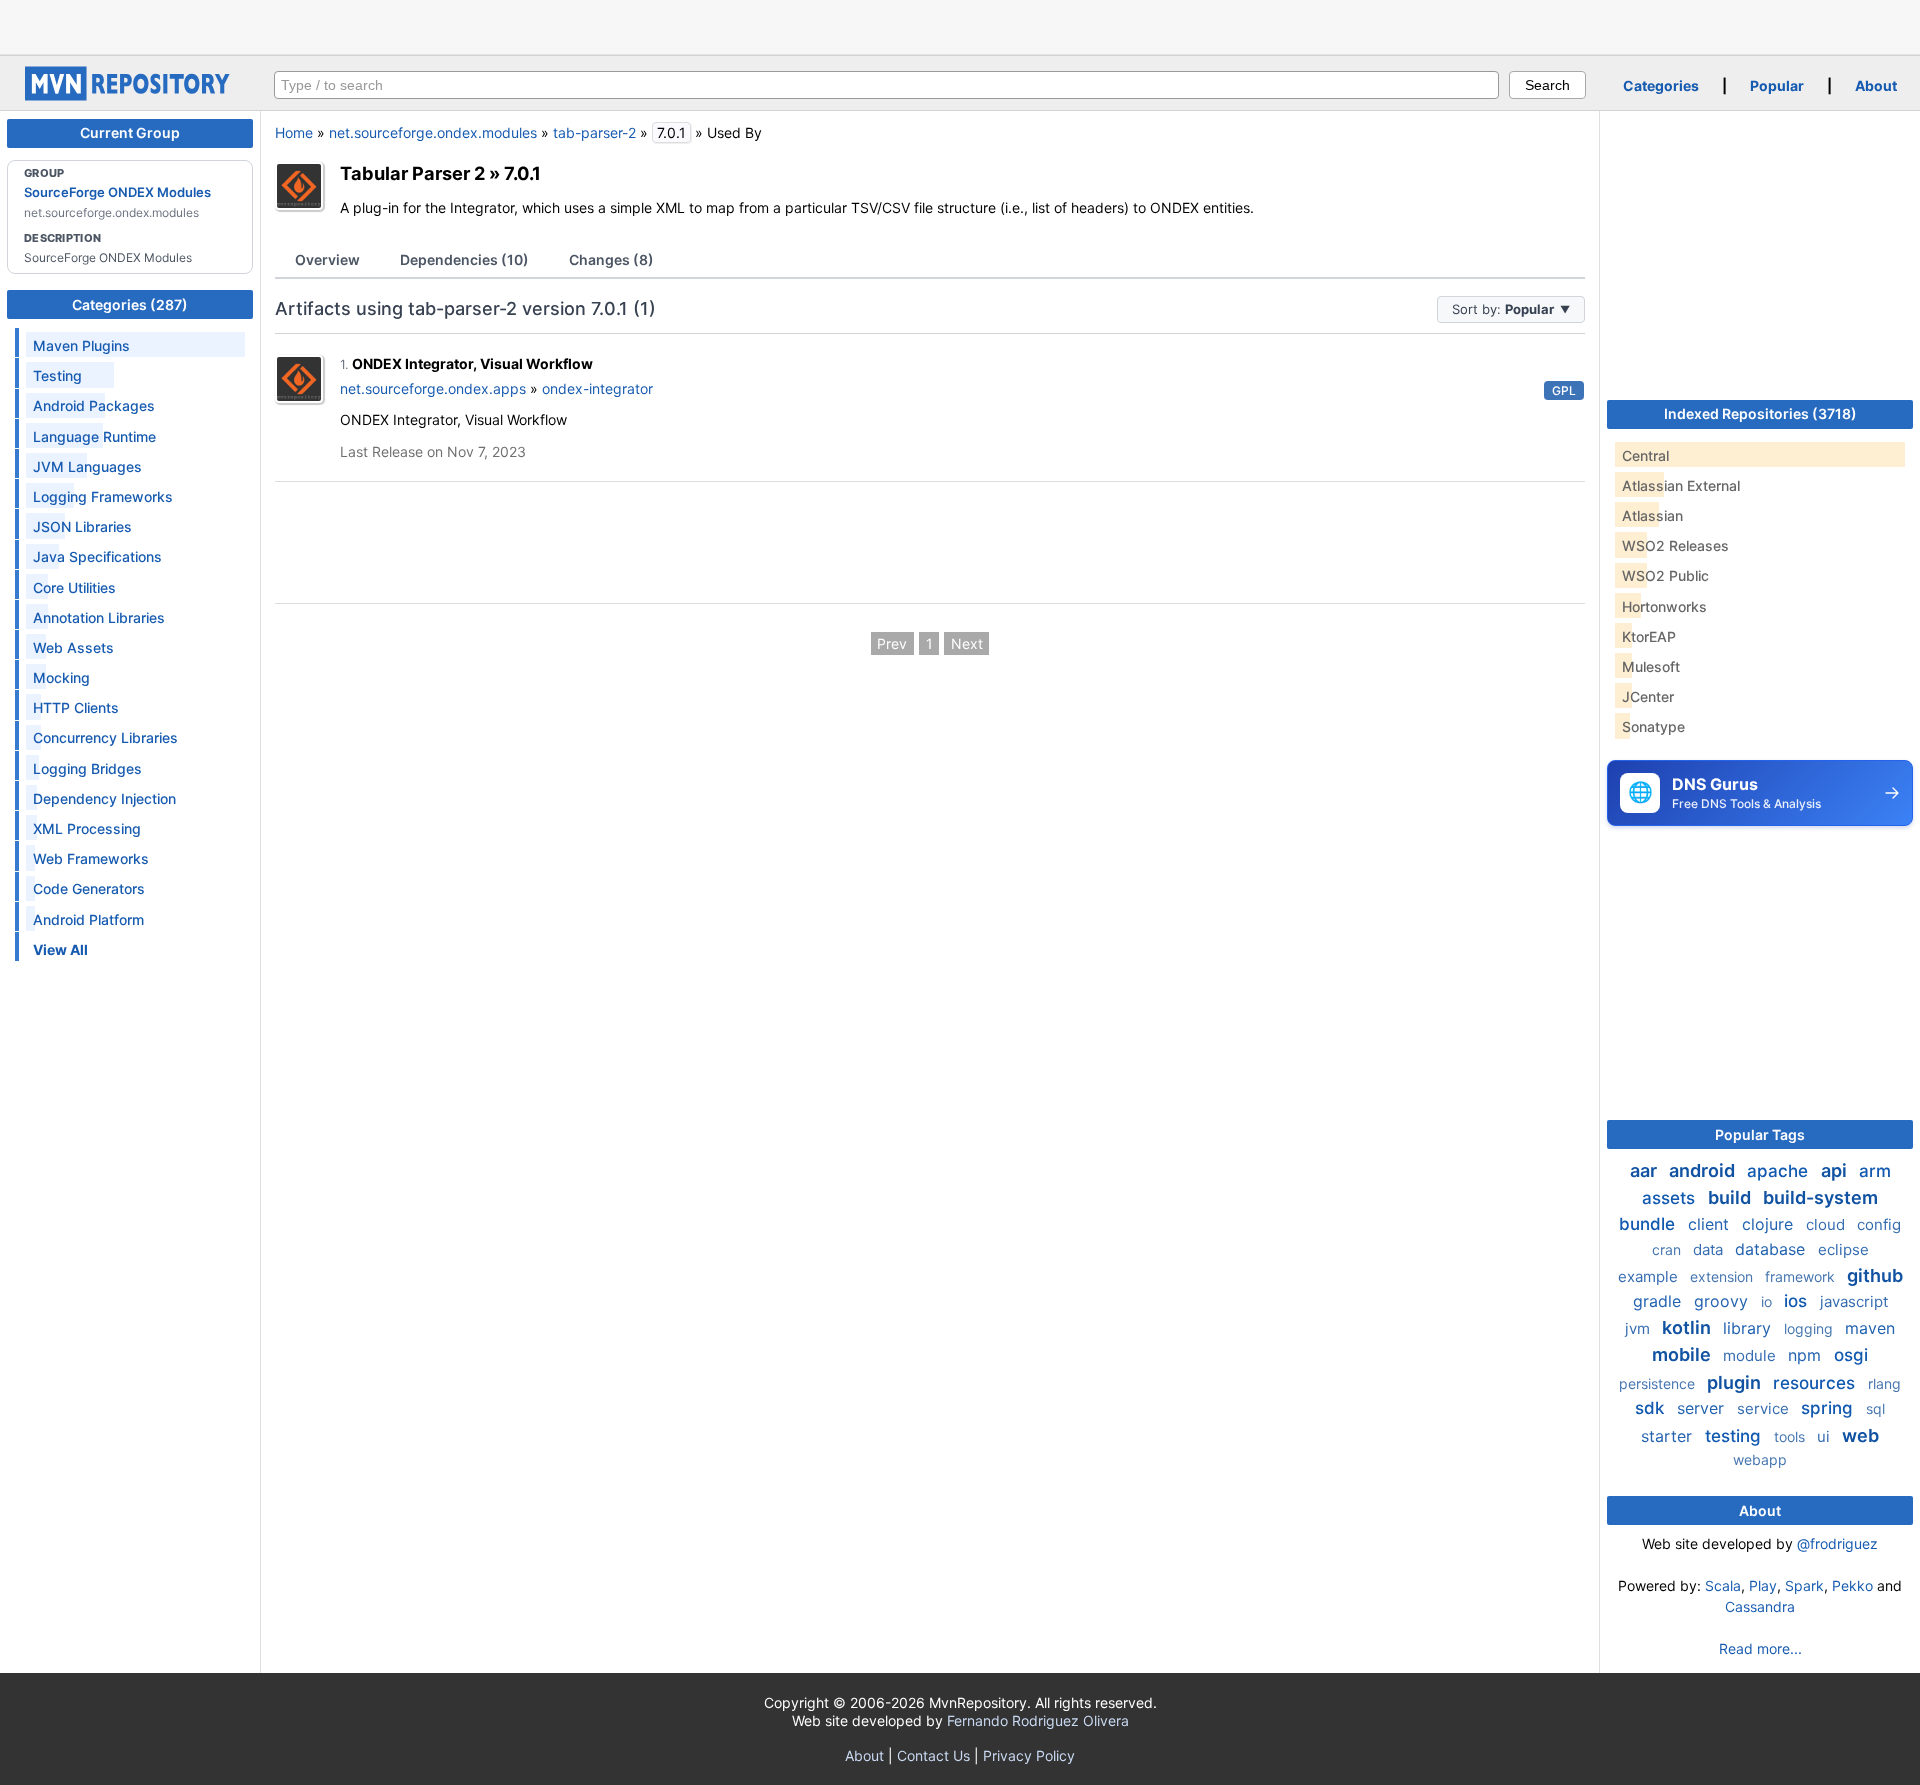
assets (1671, 1198)
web (1860, 1435)
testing (1735, 1436)
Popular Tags (1760, 1134)
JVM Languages (87, 466)
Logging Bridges (87, 768)
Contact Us (933, 1755)
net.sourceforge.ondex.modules (433, 132)
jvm (1639, 1328)
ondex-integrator (597, 388)
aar (1645, 1170)
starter (1669, 1436)
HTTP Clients (76, 707)
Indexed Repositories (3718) (1760, 413)
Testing (57, 375)
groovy (1723, 1301)
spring (1829, 1408)
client (1711, 1224)
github (1875, 1275)
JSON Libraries (82, 526)
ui (1825, 1436)
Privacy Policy (1029, 1755)
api (1836, 1170)
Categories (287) (130, 304)
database (1772, 1249)
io (1768, 1301)
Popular (1777, 85)
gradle (1659, 1301)
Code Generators (89, 888)
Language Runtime (94, 436)
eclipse (1843, 1249)
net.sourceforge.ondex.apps (433, 388)
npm (1807, 1355)
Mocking (61, 677)
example (1650, 1276)
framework (1802, 1276)
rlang (1884, 1383)
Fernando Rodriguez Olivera (1038, 1720)
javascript (1854, 1301)
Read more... (1760, 1648)
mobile (1683, 1354)
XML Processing (87, 828)
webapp (1760, 1459)
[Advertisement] (960, 25)
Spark (1804, 1585)
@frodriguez (1837, 1543)
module (1751, 1355)
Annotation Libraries (99, 617)
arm (1875, 1171)
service (1765, 1408)
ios (1798, 1301)
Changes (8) (611, 259)
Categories (1661, 85)
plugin (1736, 1382)
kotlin (1688, 1327)
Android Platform (88, 919)
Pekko (1852, 1585)
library (1749, 1328)
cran (1668, 1249)
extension (1723, 1276)
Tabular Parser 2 (412, 173)
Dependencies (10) (464, 259)
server (1703, 1408)
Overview (327, 259)
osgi (1851, 1355)
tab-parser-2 (594, 132)
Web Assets (73, 647)
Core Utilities (74, 587)
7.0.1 (522, 173)
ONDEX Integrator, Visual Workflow (472, 363)
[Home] (130, 95)
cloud (1827, 1224)
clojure (1770, 1224)
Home (294, 132)
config (1879, 1224)
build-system (1820, 1197)
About (1876, 85)
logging (1810, 1328)
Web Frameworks (91, 858)
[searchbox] (886, 85)
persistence (1659, 1383)
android (1704, 1170)
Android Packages (94, 405)
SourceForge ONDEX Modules (117, 192)
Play (1763, 1585)
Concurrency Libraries (105, 737)
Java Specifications (97, 556)
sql (1875, 1408)
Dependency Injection (104, 798)
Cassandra (1760, 1606)
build (1731, 1197)
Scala (1723, 1585)
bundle (1649, 1224)
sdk (1652, 1408)
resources (1816, 1383)
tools (1791, 1436)
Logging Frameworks (103, 496)
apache (1780, 1171)
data (1710, 1249)
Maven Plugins (81, 345)
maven (1870, 1328)
